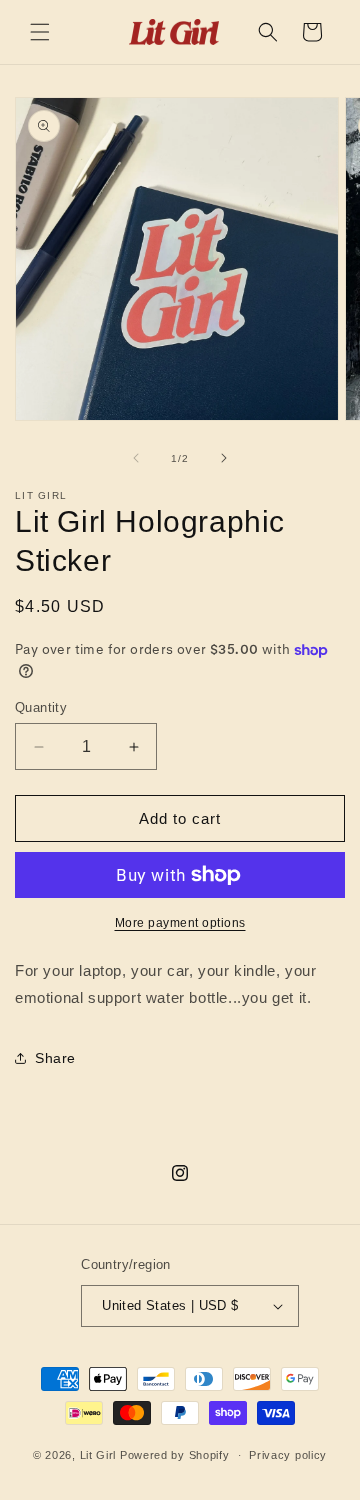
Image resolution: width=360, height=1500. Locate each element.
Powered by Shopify (175, 1455)
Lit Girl (98, 1455)
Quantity (41, 707)
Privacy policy (288, 1455)
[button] (40, 32)
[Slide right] (224, 458)
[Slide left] (136, 458)
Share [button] (55, 1058)
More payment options (180, 923)
